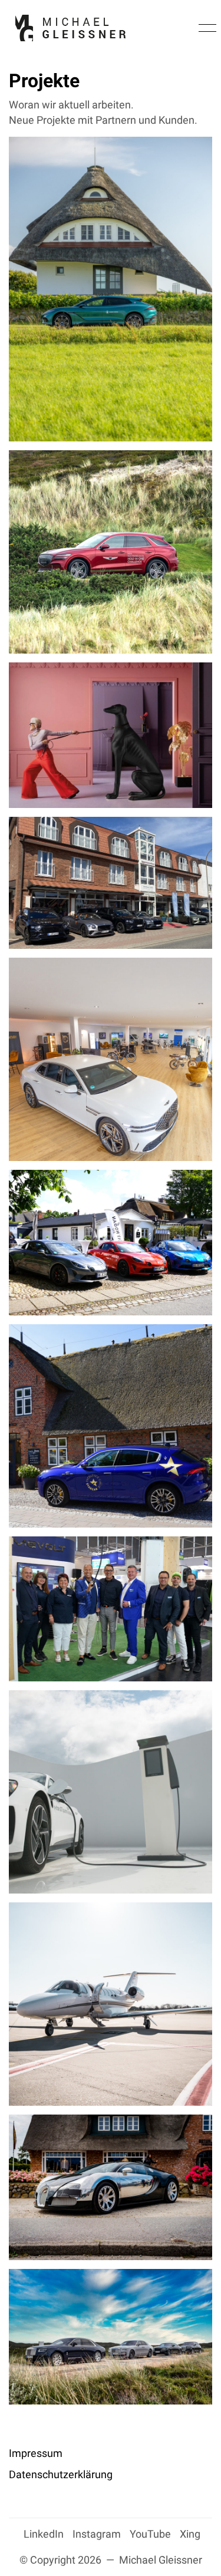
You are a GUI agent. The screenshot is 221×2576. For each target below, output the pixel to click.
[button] (205, 28)
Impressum (36, 2453)
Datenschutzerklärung (61, 2474)
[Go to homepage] (70, 28)
